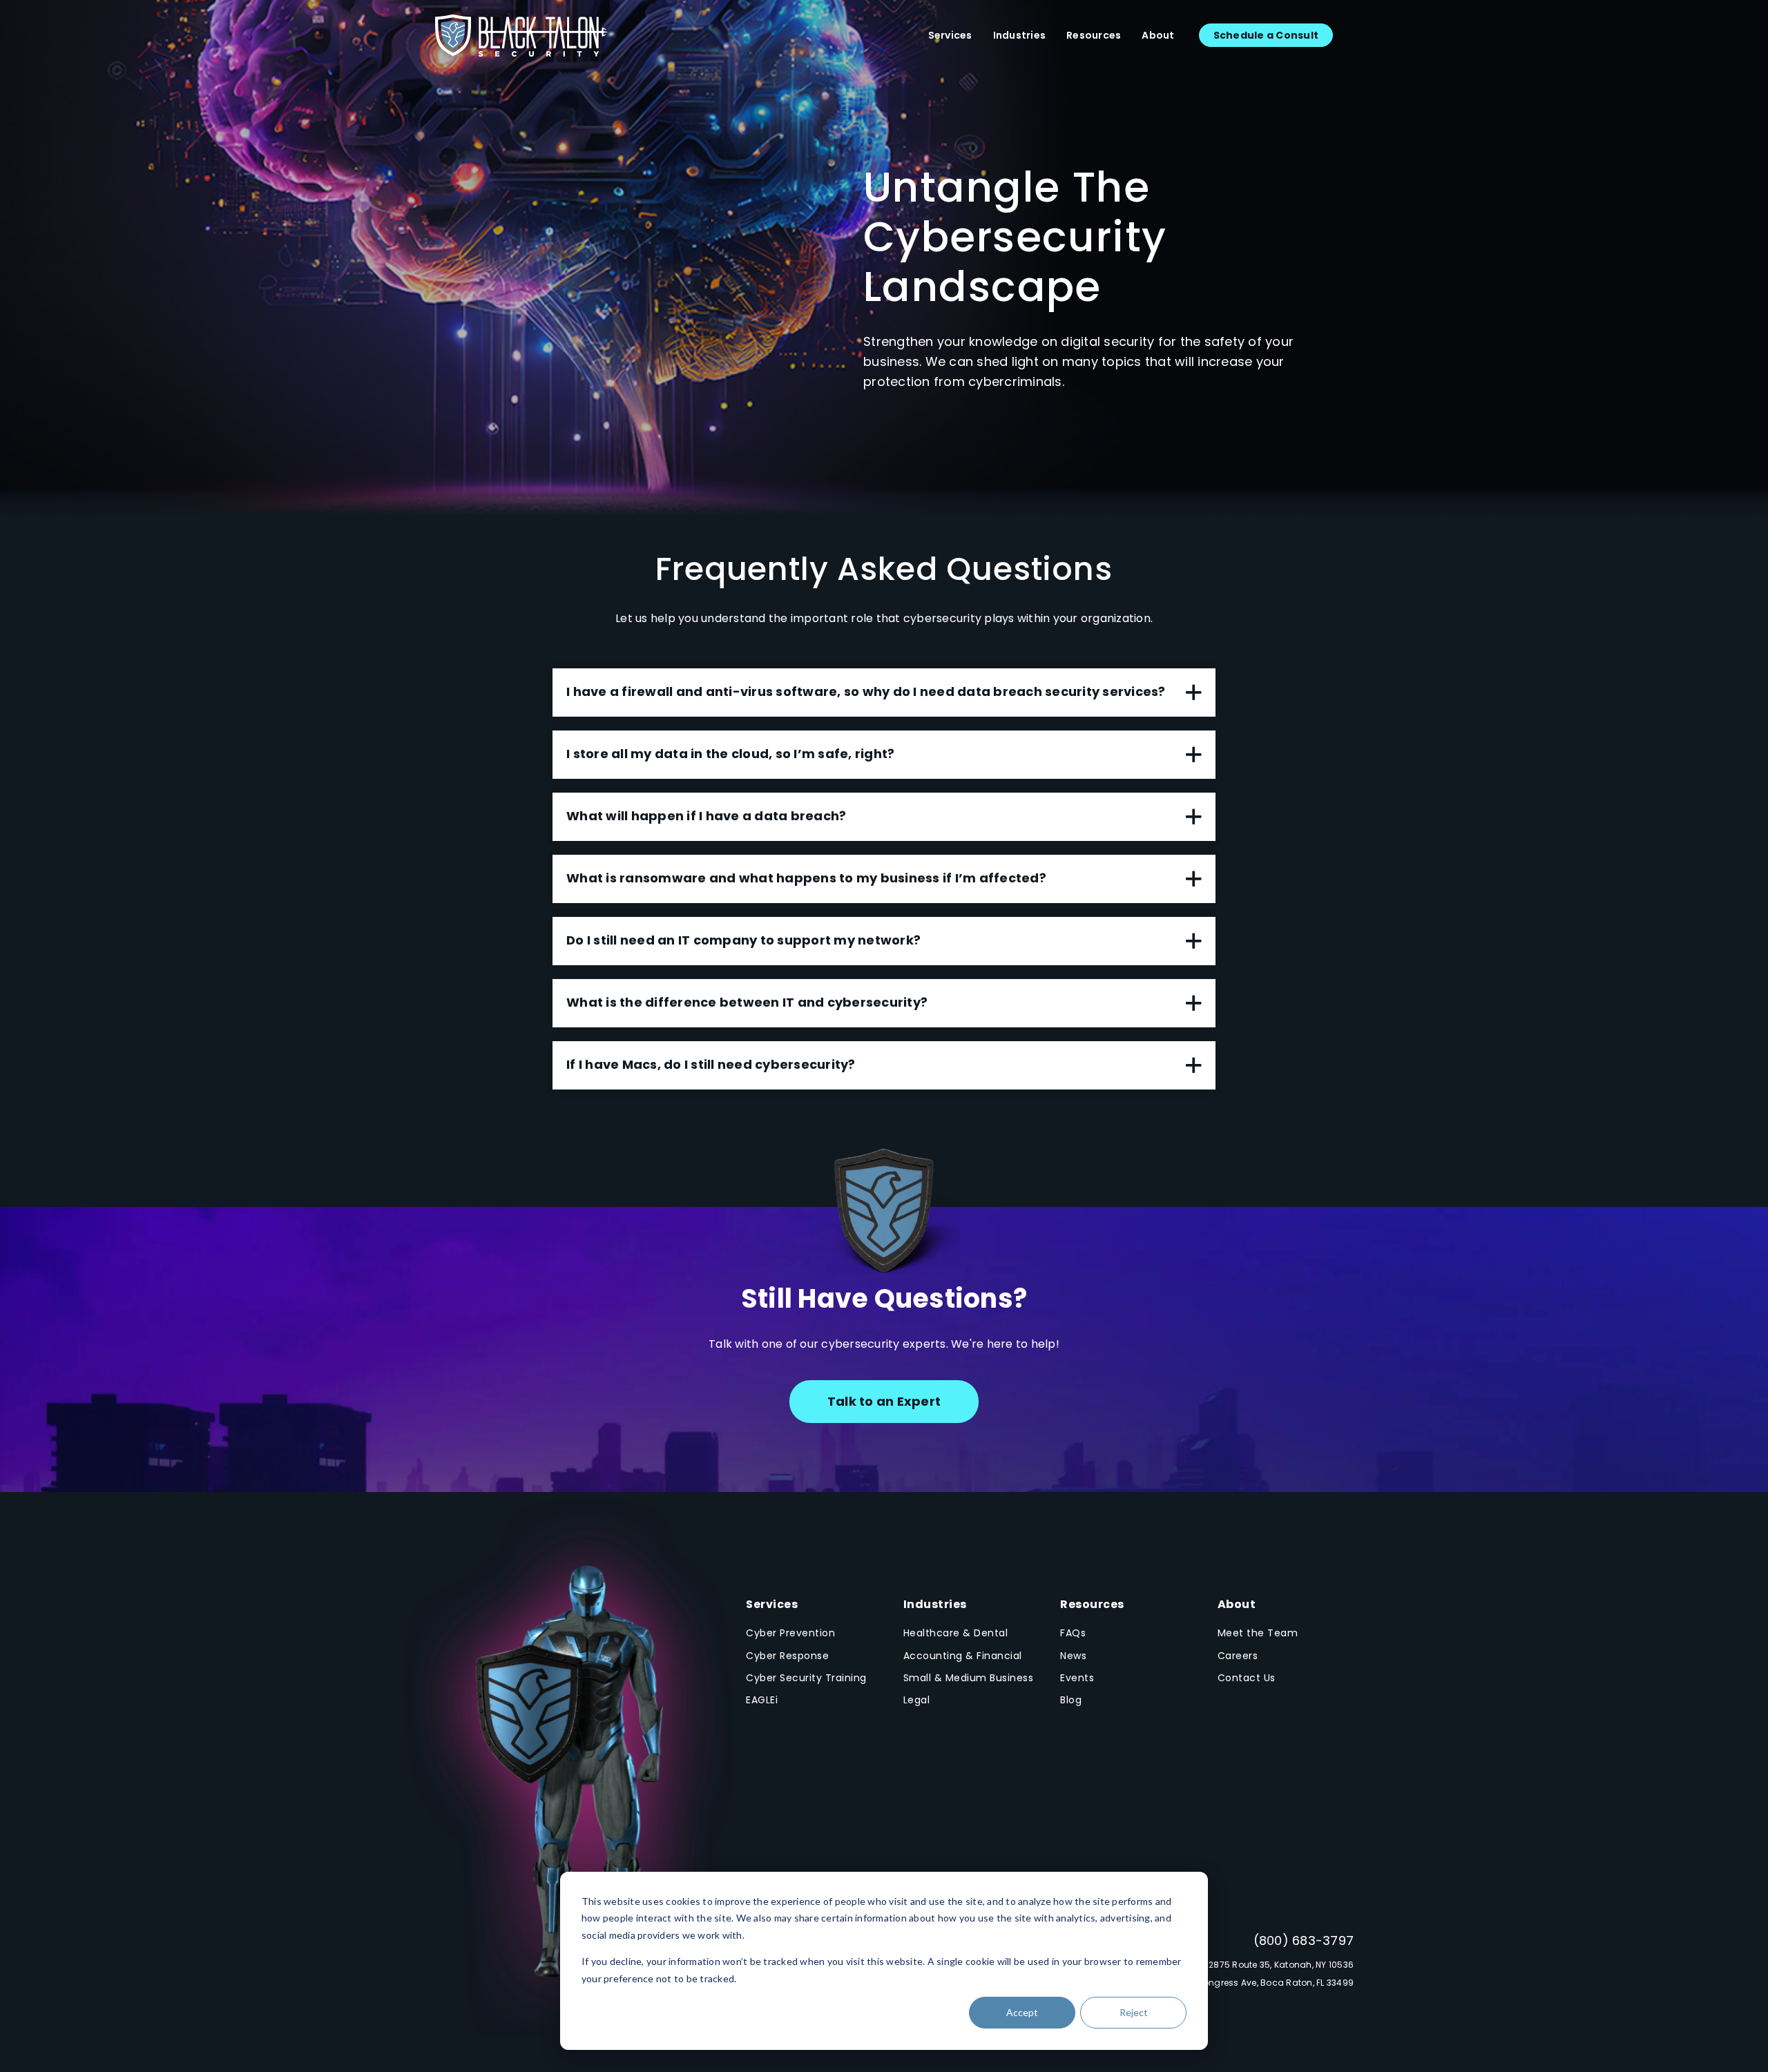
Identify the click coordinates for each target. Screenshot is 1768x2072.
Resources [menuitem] (1094, 35)
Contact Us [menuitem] (1247, 1678)
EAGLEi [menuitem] (762, 1700)
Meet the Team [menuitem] (1258, 1633)
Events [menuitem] (1077, 1678)
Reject (1134, 2012)
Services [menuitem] (950, 35)
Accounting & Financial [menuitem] (963, 1656)
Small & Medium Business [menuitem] (969, 1678)
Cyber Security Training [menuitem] (806, 1678)
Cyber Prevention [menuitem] (790, 1633)
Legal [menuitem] (917, 1700)
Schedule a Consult (1266, 35)
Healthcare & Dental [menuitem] (956, 1633)
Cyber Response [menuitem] (787, 1656)
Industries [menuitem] (1020, 35)
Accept (1022, 2012)
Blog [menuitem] (1071, 1700)
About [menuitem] (1158, 35)
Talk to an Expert (884, 1401)
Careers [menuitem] (1238, 1656)
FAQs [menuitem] (1073, 1633)
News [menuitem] (1073, 1656)
